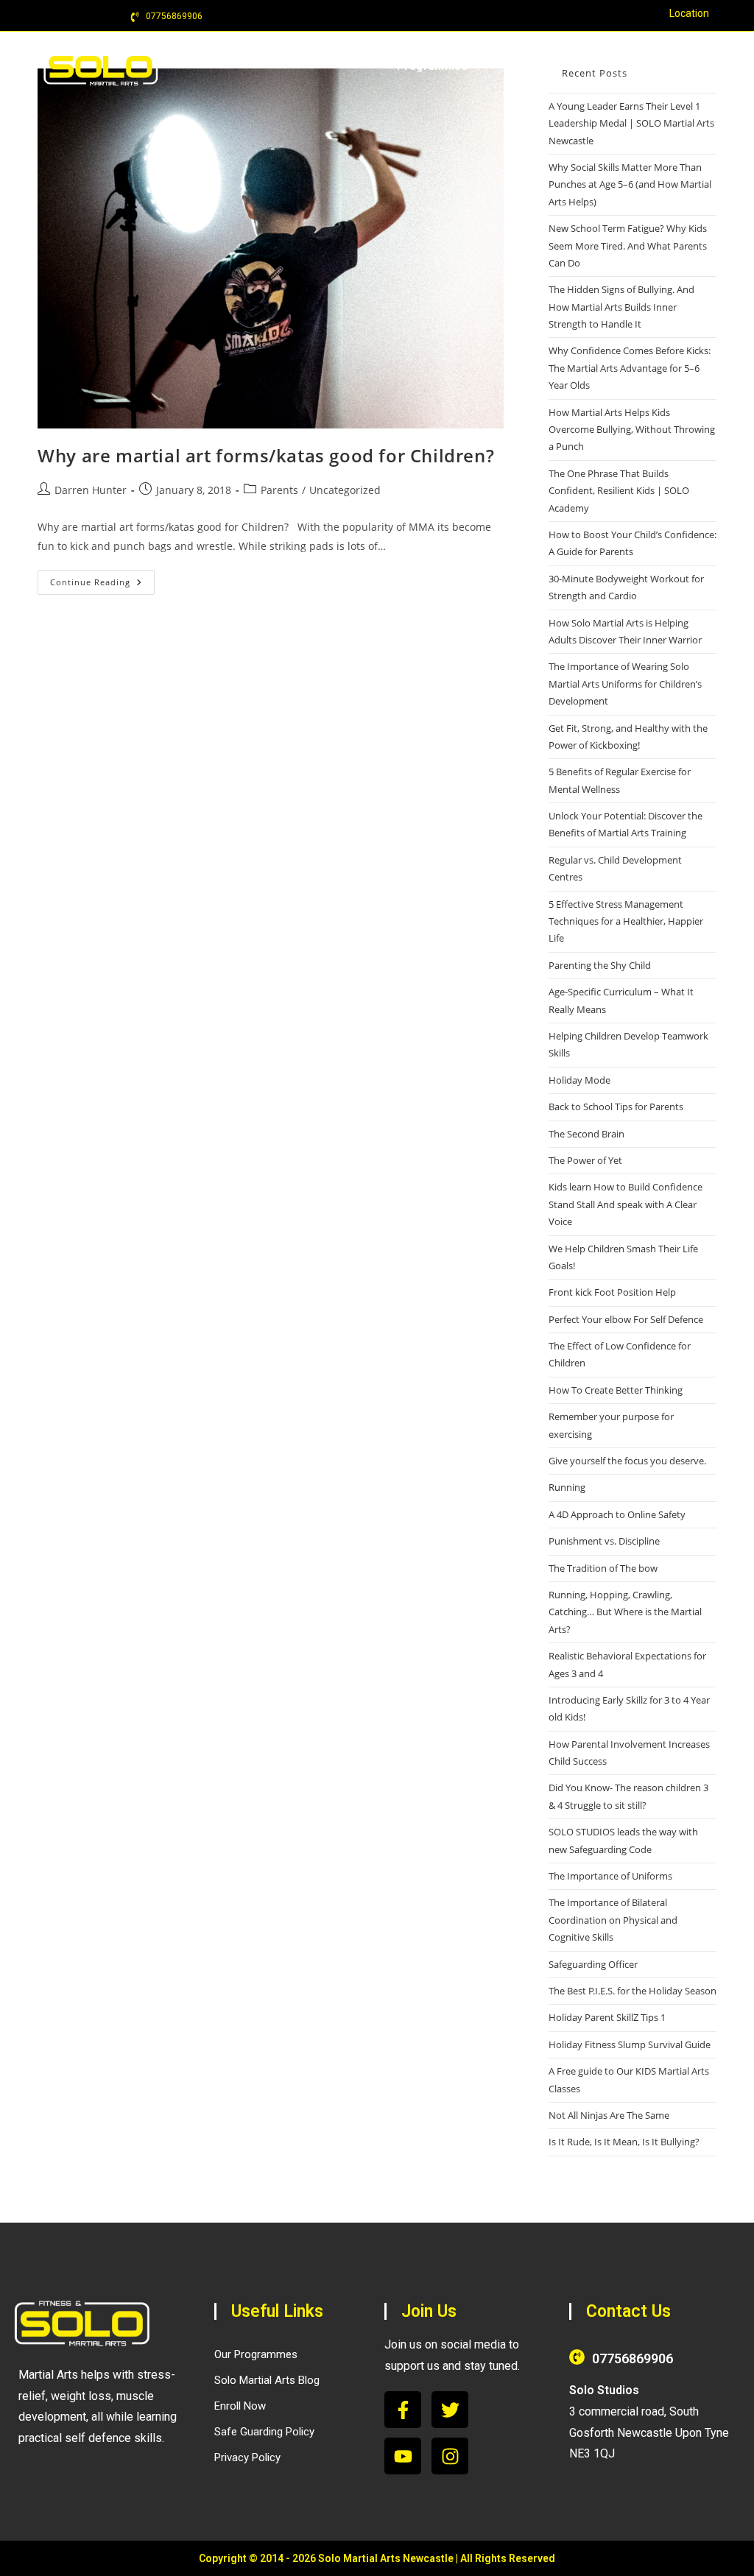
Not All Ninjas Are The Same (609, 2115)
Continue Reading (102, 579)
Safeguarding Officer (593, 1964)
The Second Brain (586, 1134)
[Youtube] (403, 2456)
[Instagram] (450, 2456)
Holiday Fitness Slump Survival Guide (630, 2044)
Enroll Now (240, 2406)
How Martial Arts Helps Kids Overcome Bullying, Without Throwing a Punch (632, 430)
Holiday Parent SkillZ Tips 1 (607, 2017)
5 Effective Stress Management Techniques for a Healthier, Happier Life (626, 921)
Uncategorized (345, 490)
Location (689, 13)
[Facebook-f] (403, 2410)
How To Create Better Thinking (616, 1390)
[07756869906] (577, 2357)
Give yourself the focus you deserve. (627, 1461)
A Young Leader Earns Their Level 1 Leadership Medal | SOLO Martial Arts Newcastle (631, 123)
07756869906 (633, 2358)
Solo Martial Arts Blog (267, 2380)
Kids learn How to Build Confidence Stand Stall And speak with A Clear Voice (626, 1204)
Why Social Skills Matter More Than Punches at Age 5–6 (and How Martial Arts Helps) (630, 184)
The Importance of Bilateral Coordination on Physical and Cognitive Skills (613, 1920)
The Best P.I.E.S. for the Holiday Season (633, 1991)
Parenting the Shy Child (600, 965)
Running (567, 1487)
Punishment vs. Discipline (604, 1541)
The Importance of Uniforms (610, 1876)
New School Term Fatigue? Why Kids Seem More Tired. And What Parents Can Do (628, 246)
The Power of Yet (585, 1160)
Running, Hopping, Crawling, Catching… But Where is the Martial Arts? (625, 1612)
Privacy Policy (247, 2457)
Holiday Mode (579, 1080)
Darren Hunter (91, 490)
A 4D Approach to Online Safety (617, 1514)
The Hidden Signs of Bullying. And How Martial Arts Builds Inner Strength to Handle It (621, 307)
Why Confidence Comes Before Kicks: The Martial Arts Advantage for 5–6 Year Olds (630, 368)
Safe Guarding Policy (264, 2432)
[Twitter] (450, 2410)
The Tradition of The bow (603, 1568)
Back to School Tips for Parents (616, 1107)
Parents (279, 490)
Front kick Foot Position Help (612, 1292)
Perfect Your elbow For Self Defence (626, 1319)
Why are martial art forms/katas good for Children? (266, 455)
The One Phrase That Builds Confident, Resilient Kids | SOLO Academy (619, 491)
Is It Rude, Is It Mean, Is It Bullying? (624, 2142)
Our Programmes (256, 2354)
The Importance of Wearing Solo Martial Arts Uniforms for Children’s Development (625, 684)
